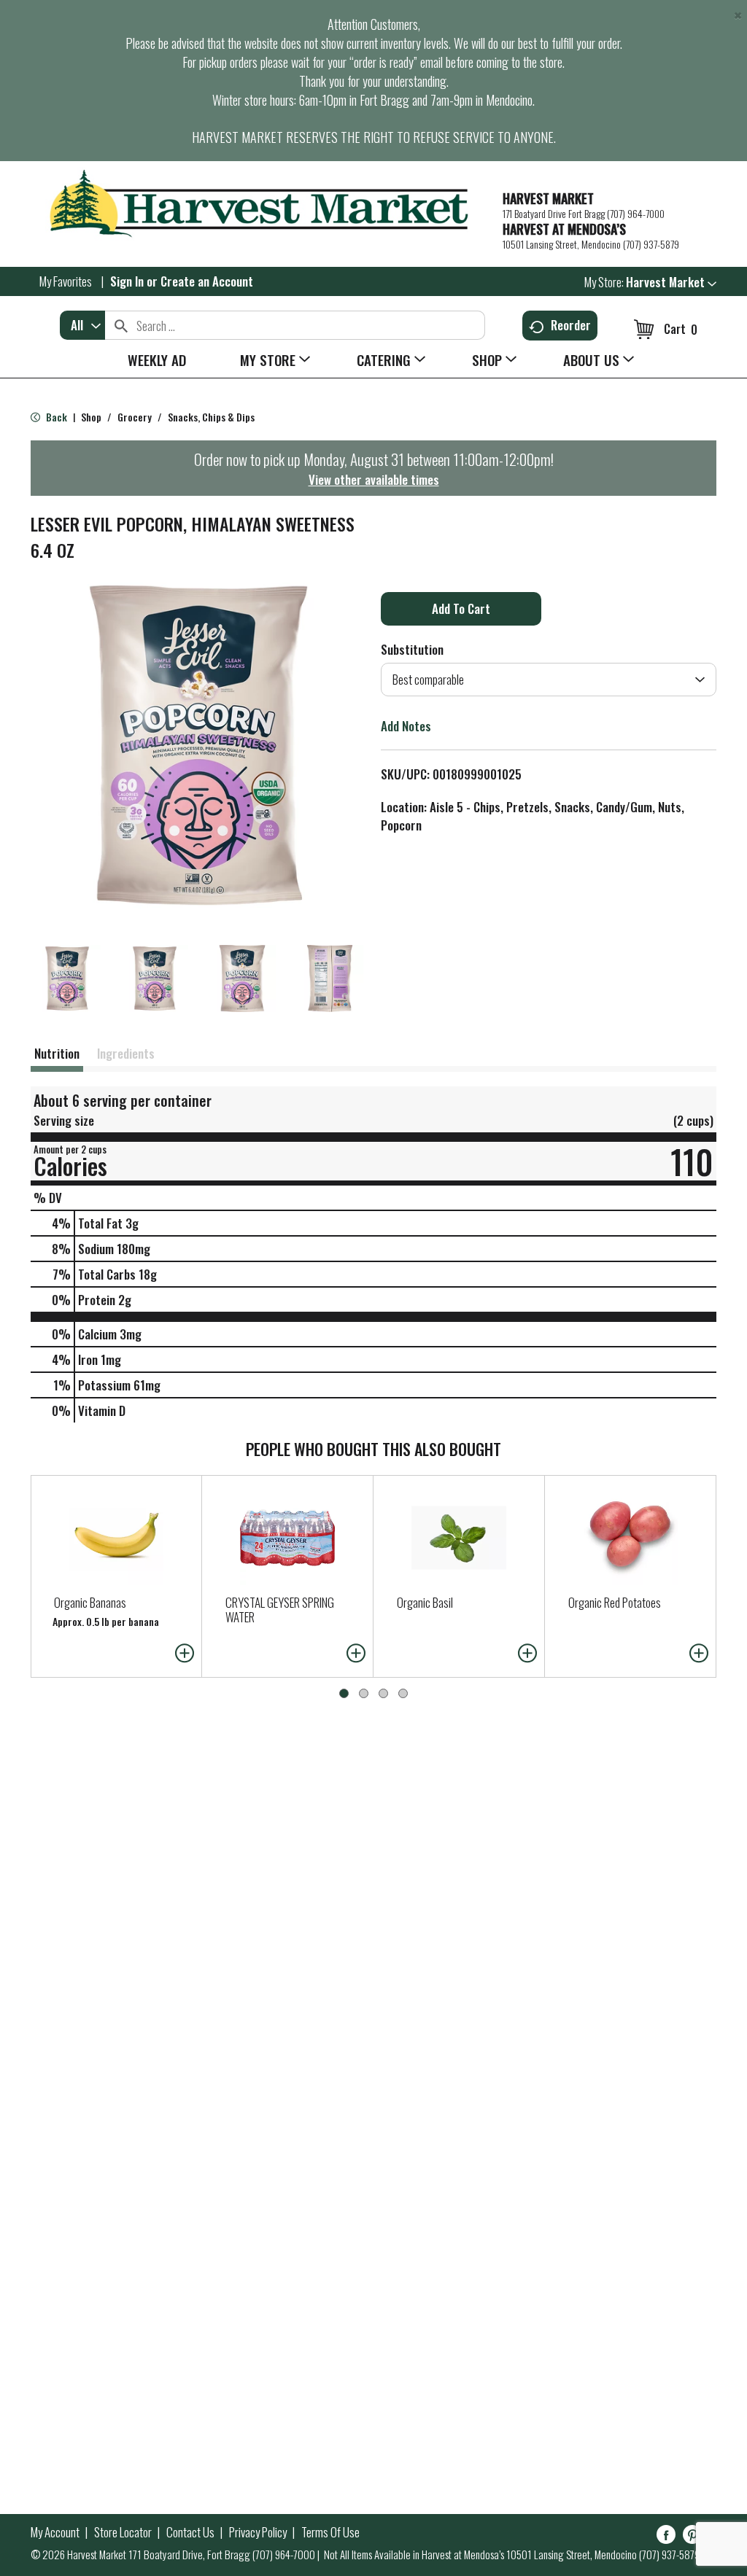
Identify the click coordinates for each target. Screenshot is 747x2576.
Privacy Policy (258, 2532)
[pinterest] (692, 2537)
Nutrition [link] (57, 1053)
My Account (55, 2532)
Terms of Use (330, 2532)
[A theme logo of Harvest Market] (259, 204)
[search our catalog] (121, 325)
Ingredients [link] (126, 1053)
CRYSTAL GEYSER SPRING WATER (280, 1610)
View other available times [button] (374, 479)
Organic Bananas (90, 1602)
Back (55, 417)
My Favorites (66, 281)
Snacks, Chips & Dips (211, 417)
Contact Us (190, 2532)
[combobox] (82, 325)
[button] (671, 282)
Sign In (127, 281)
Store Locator (123, 2532)
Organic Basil (425, 1602)
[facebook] (666, 2537)
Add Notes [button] (406, 726)
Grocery (135, 417)
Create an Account (207, 281)
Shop (91, 417)
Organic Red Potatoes (615, 1602)
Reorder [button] (571, 325)
